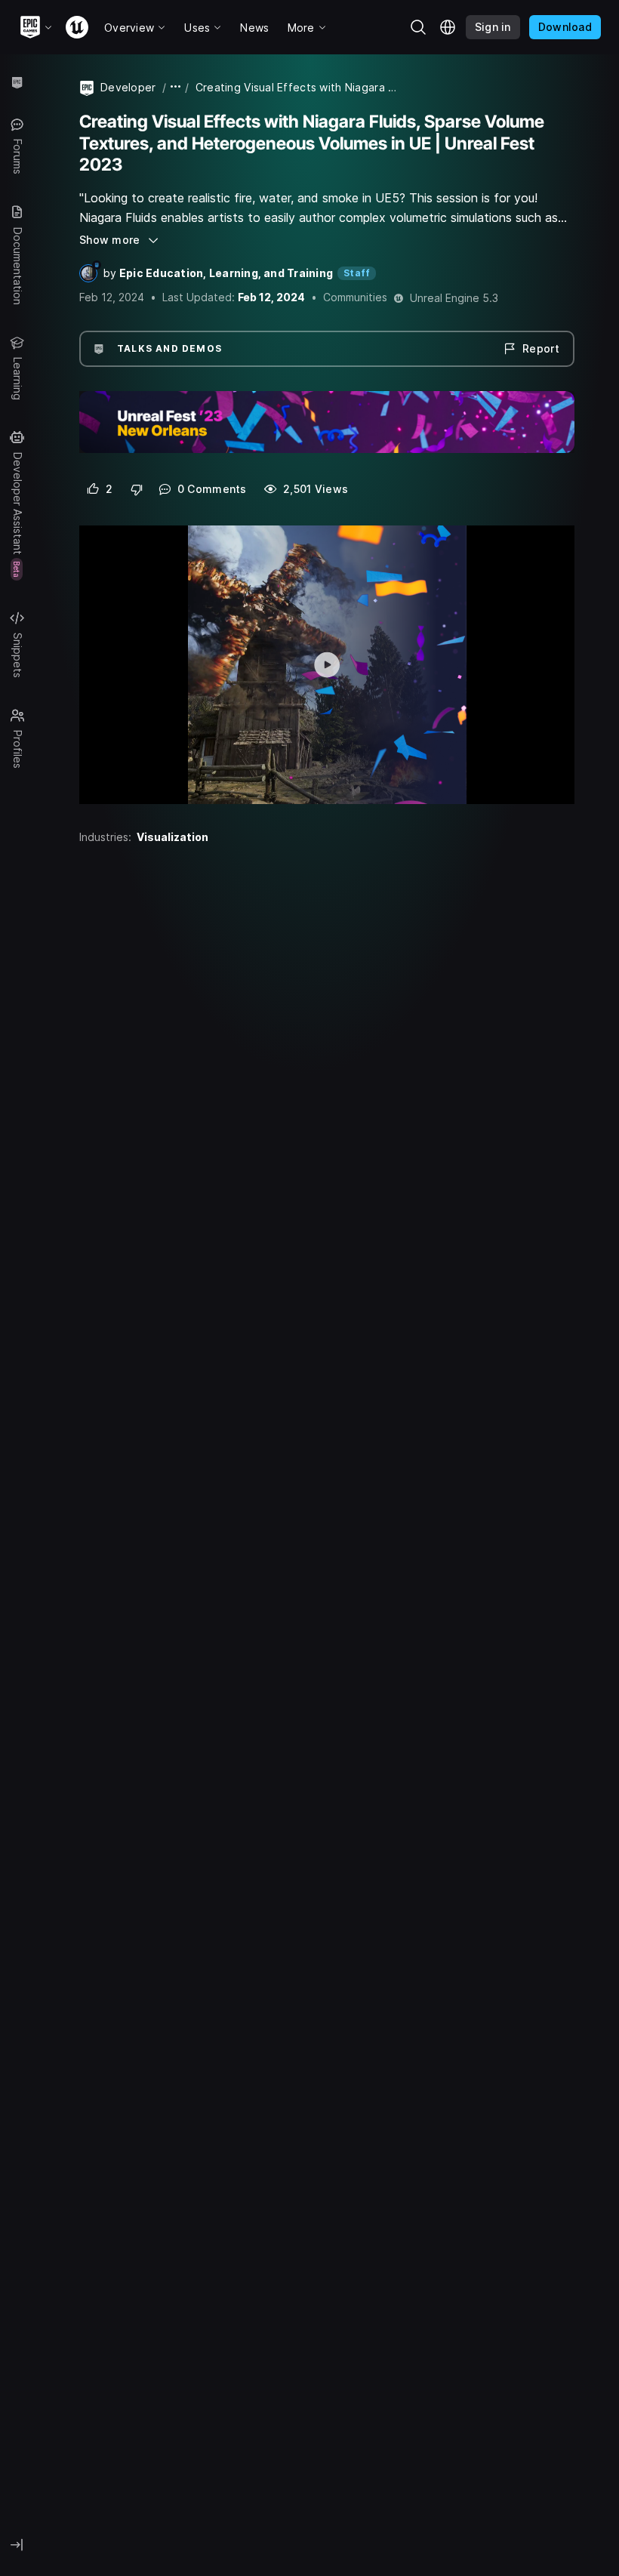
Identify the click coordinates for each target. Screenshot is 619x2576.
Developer (128, 87)
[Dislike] (137, 489)
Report (541, 348)
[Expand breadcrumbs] (176, 87)
